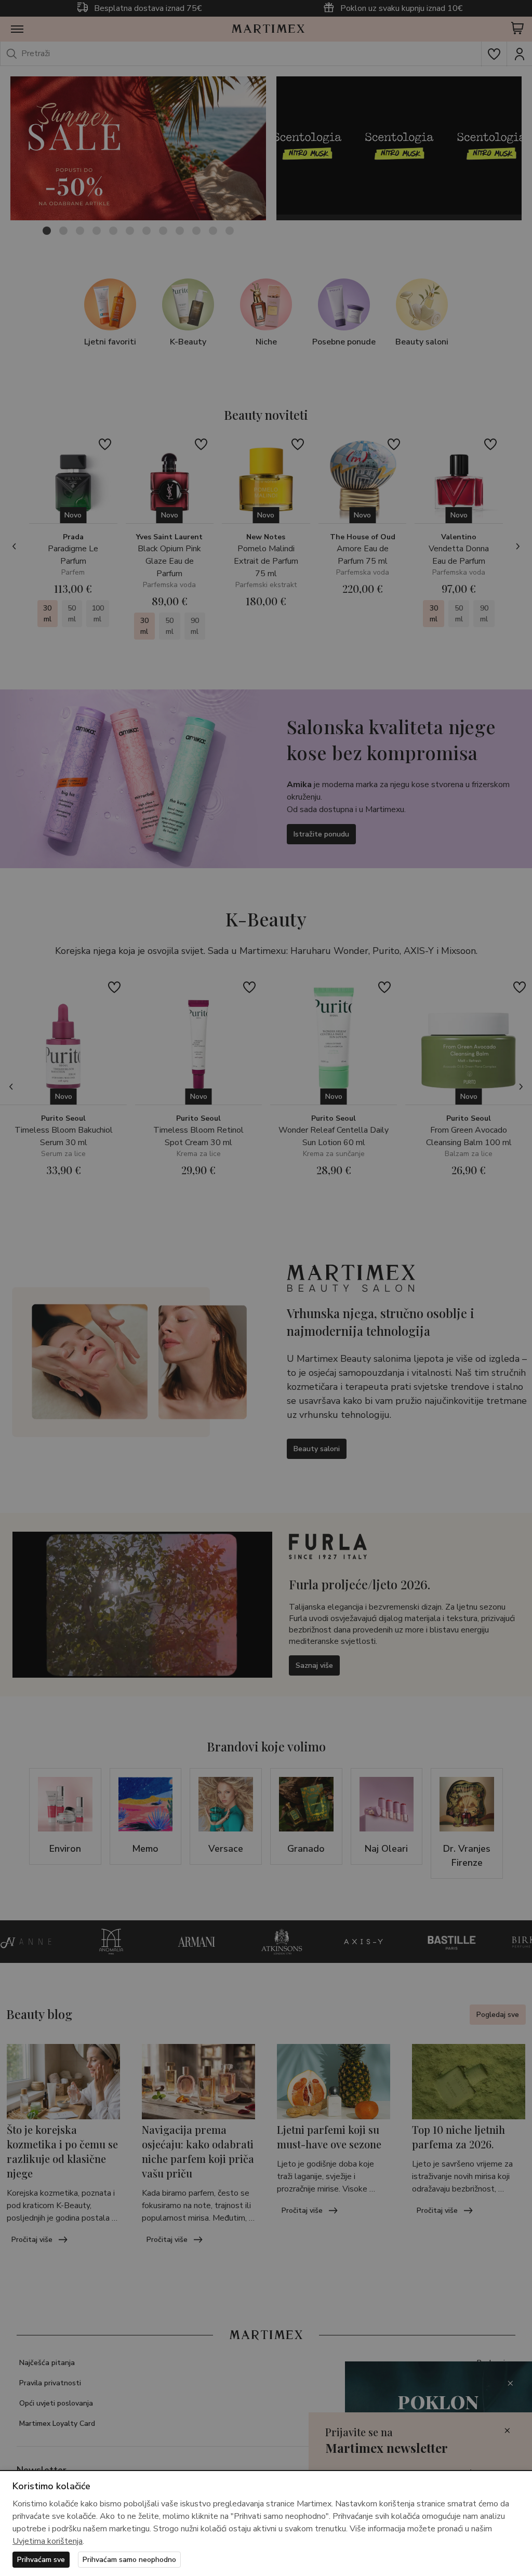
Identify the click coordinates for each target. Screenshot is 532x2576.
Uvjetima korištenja (48, 2541)
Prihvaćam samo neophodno (129, 2560)
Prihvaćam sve (41, 2560)
